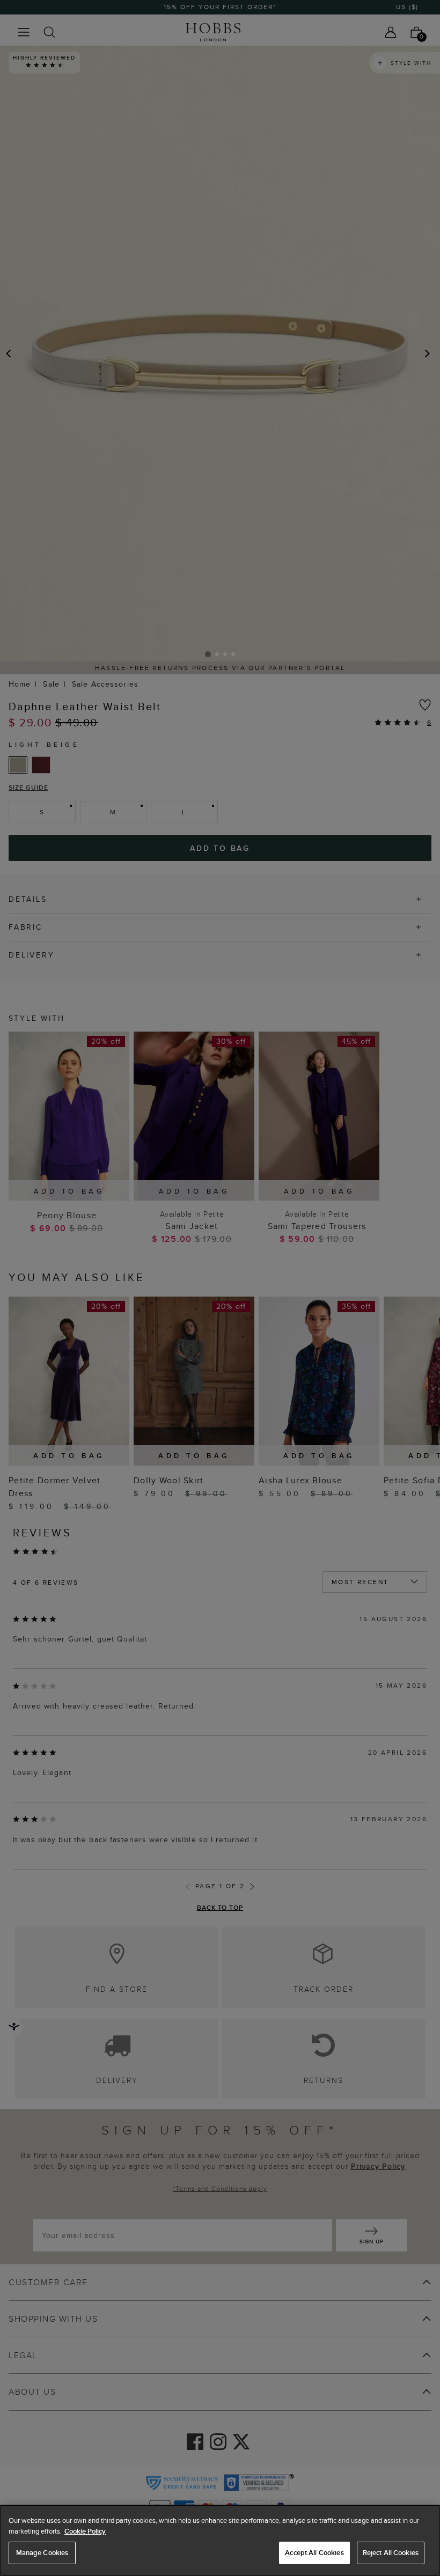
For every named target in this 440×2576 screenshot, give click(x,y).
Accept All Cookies (314, 2553)
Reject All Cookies (391, 2553)
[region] (220, 2540)
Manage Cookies (42, 2553)
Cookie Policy (85, 2531)
